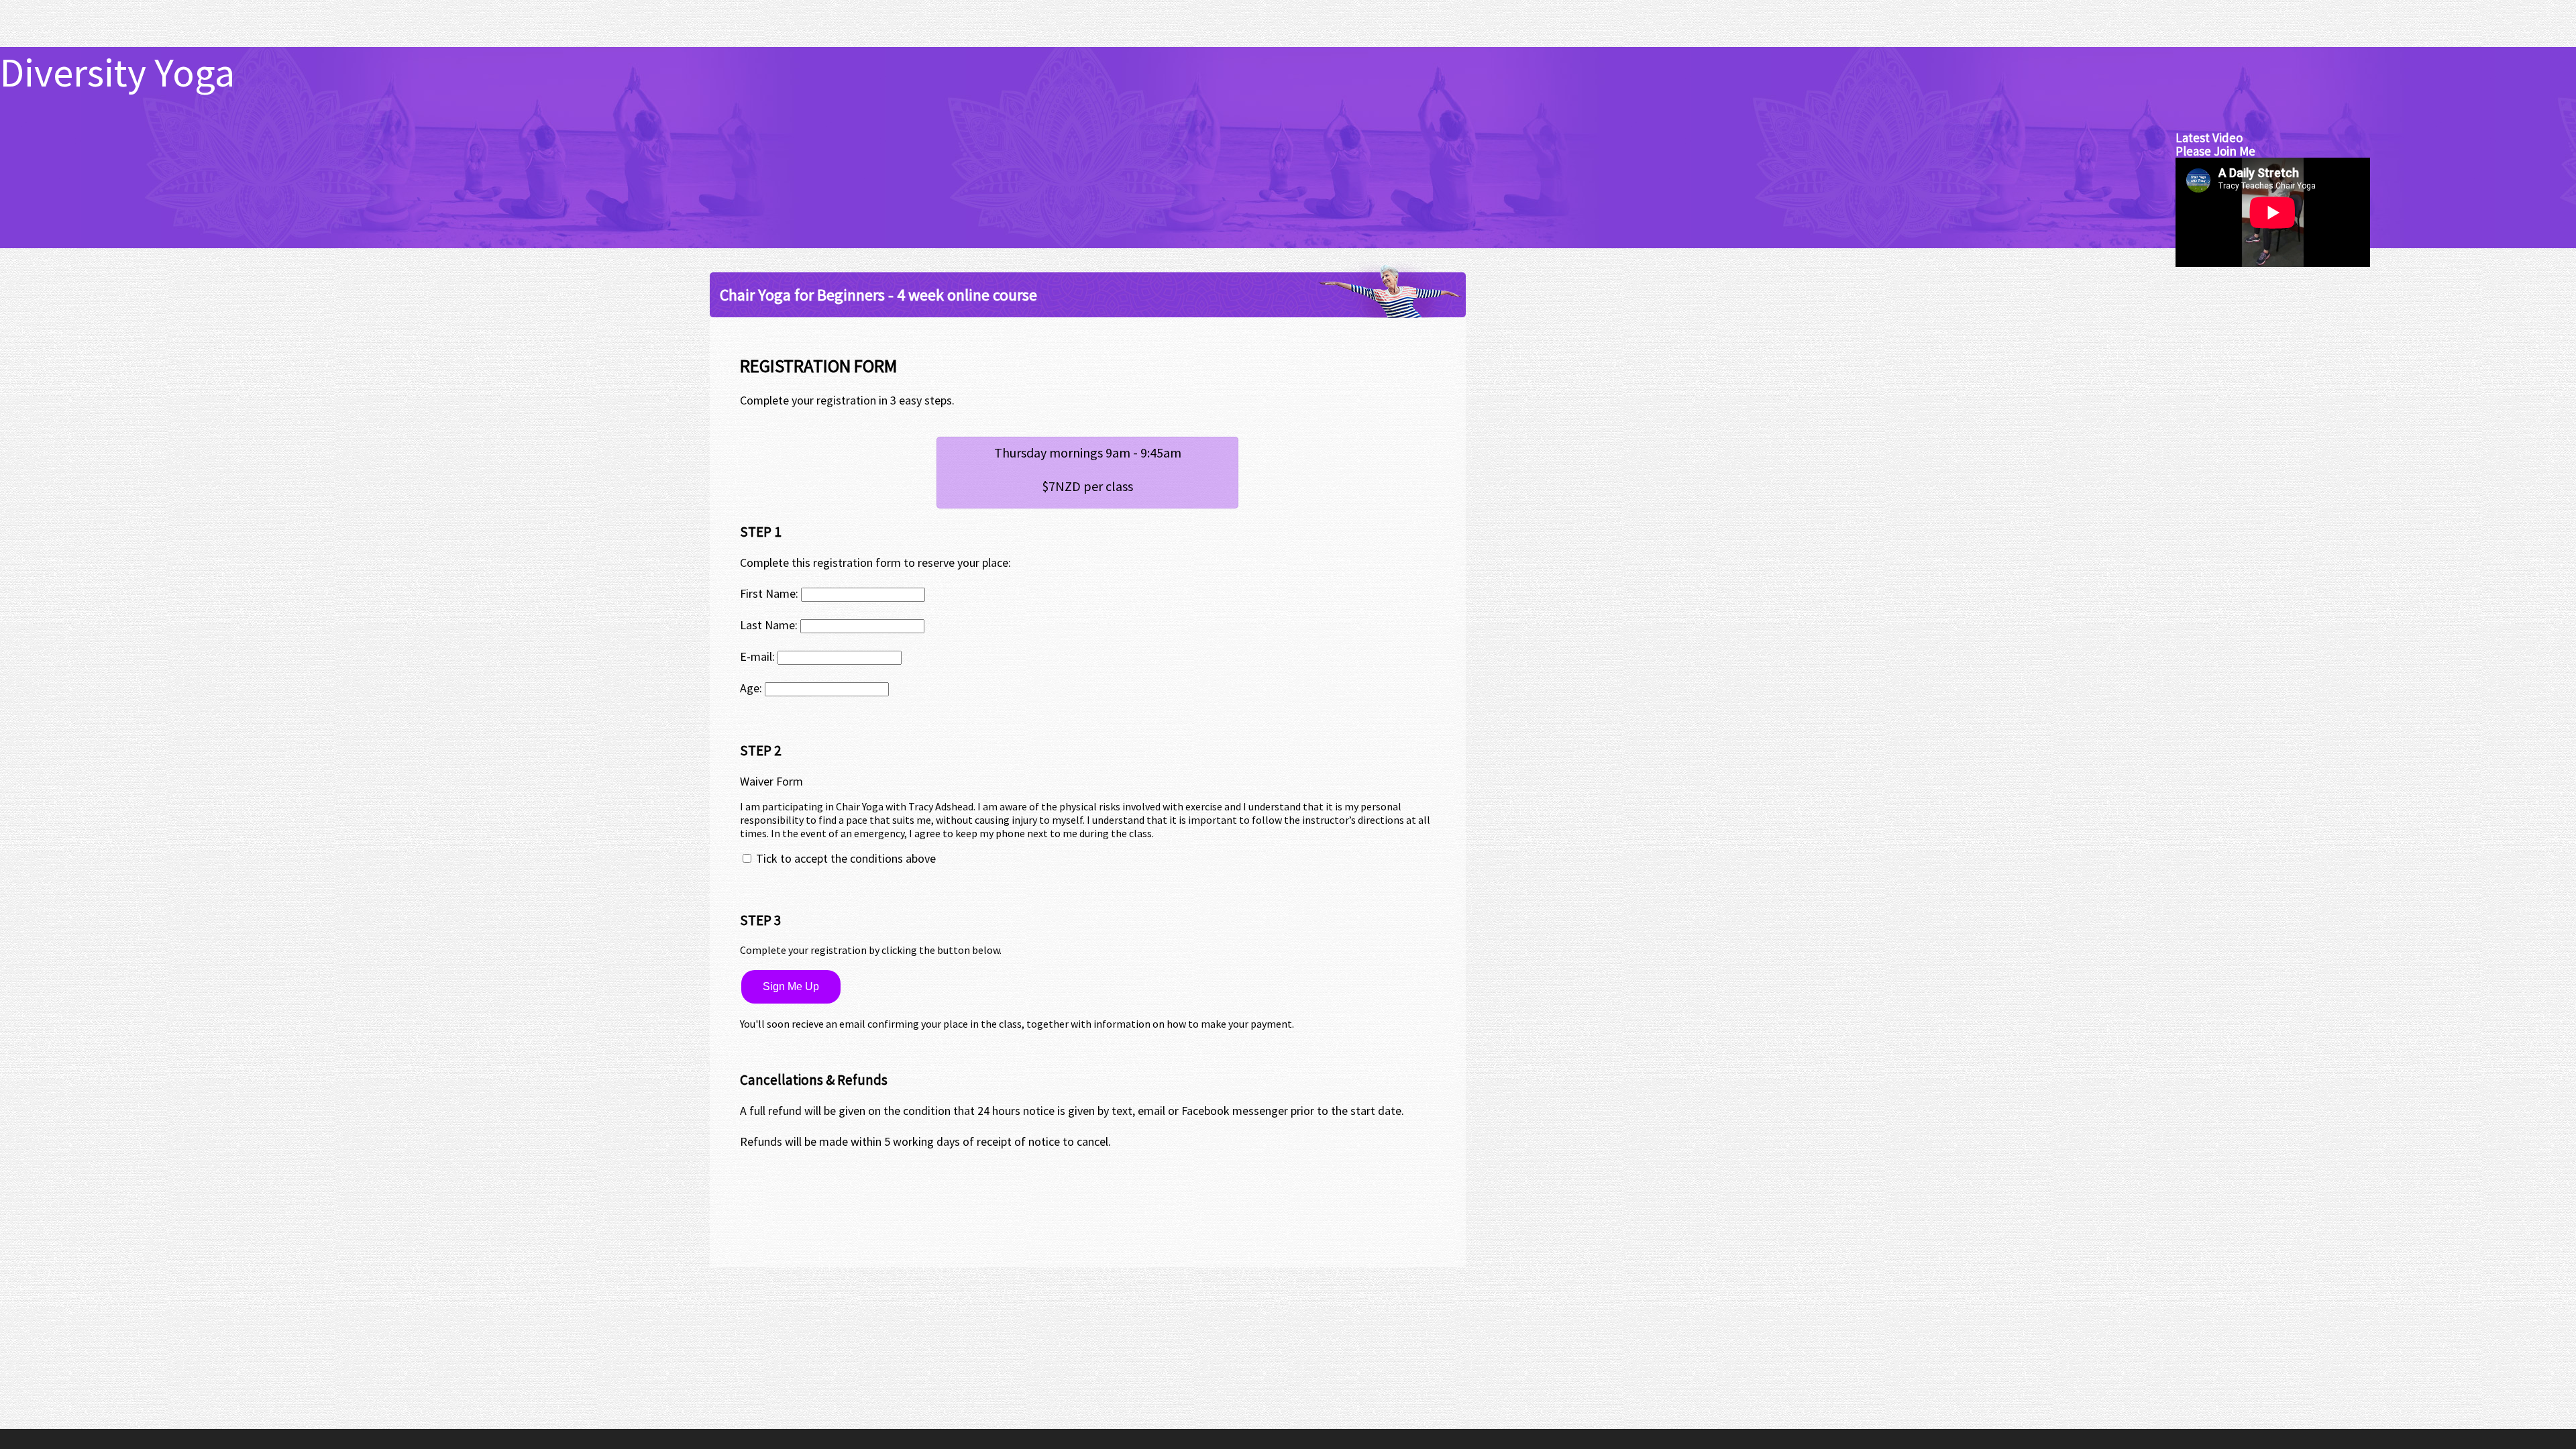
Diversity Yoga (117, 72)
